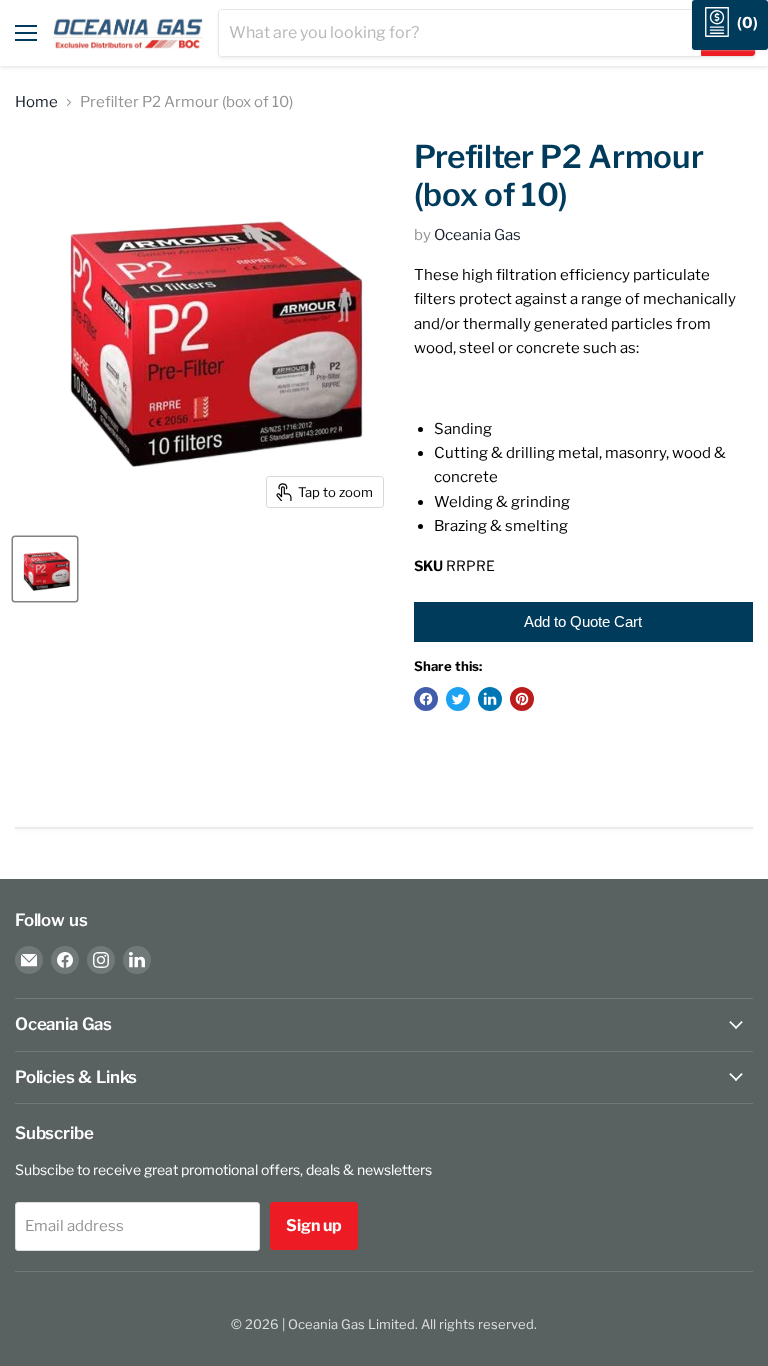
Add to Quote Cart (583, 621)
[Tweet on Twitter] (458, 699)
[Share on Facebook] (426, 699)
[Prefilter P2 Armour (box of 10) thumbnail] (45, 569)
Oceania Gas (477, 235)
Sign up (314, 1225)
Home (36, 102)
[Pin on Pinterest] (522, 699)
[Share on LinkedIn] (490, 699)
